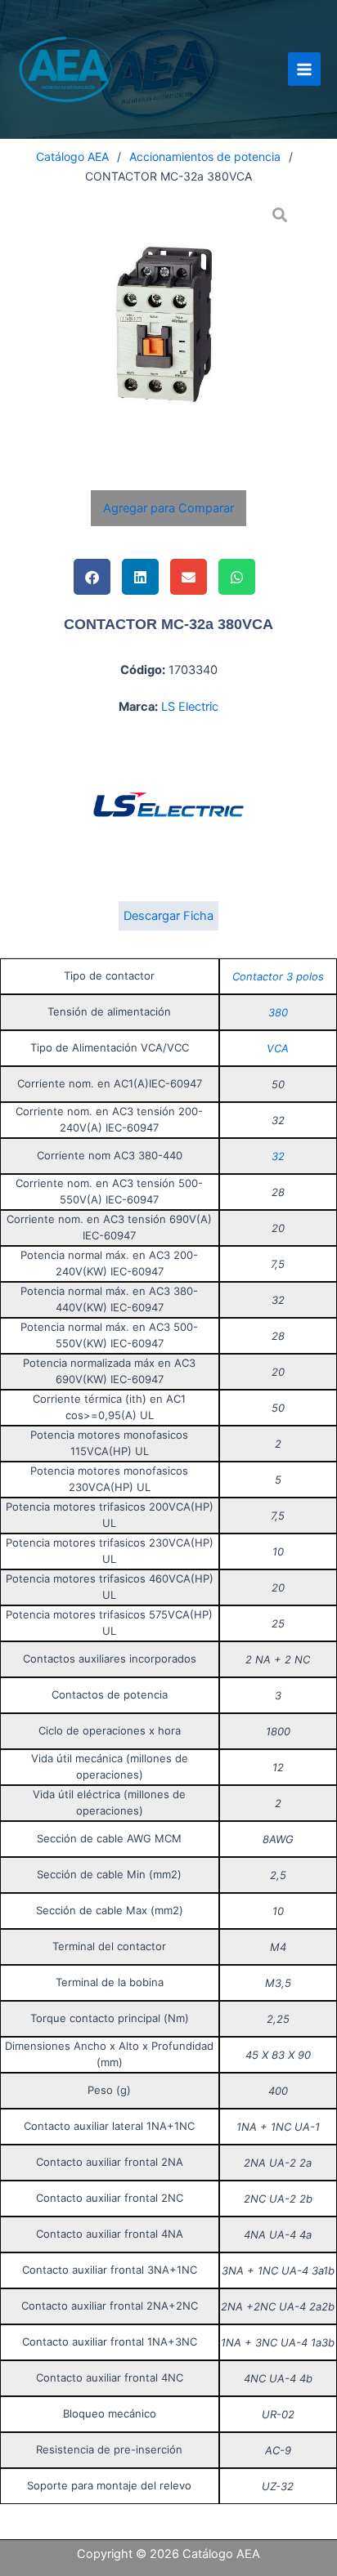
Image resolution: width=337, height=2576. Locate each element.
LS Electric (190, 707)
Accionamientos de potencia (205, 156)
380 (278, 1012)
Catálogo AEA (72, 156)
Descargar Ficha (168, 916)
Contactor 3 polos (278, 976)
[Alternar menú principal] (304, 69)
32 (278, 1156)
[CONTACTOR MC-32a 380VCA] (168, 326)
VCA (278, 1048)
